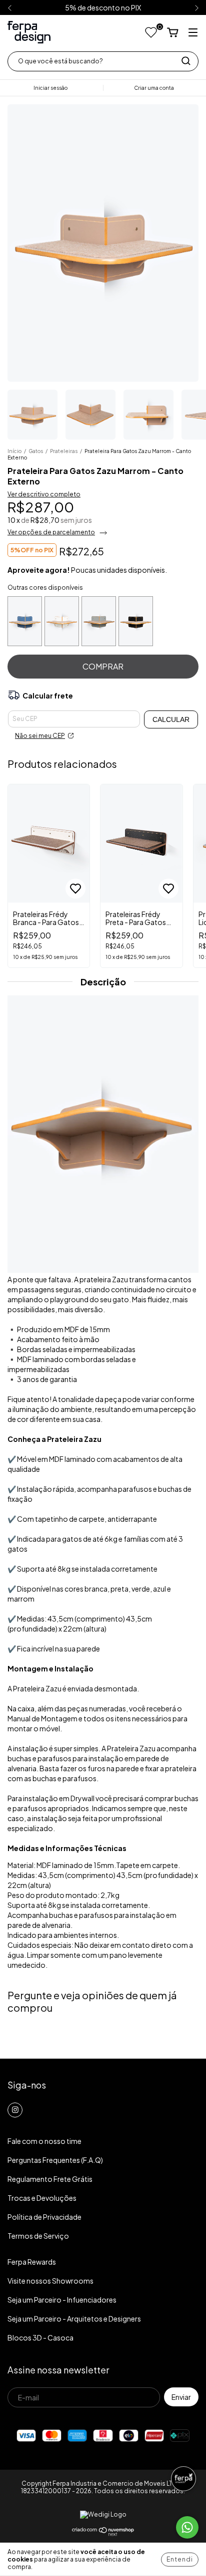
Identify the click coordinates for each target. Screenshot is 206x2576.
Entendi (180, 2559)
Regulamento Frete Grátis (50, 2179)
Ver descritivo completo (44, 494)
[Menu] (193, 33)
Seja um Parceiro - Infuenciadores (62, 2300)
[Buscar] (186, 61)
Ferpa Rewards (32, 2262)
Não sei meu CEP (40, 736)
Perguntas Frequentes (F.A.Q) (55, 2160)
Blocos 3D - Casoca (40, 2338)
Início (14, 451)
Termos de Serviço (38, 2236)
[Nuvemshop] (103, 2534)
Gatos (36, 451)
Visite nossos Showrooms (50, 2281)
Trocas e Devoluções (42, 2198)
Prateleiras (64, 451)
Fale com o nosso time (44, 2141)
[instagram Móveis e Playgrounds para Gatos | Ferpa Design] (15, 2110)
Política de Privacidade (44, 2217)
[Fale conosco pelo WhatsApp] (187, 2527)
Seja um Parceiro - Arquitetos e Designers (74, 2319)
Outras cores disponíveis (45, 587)
